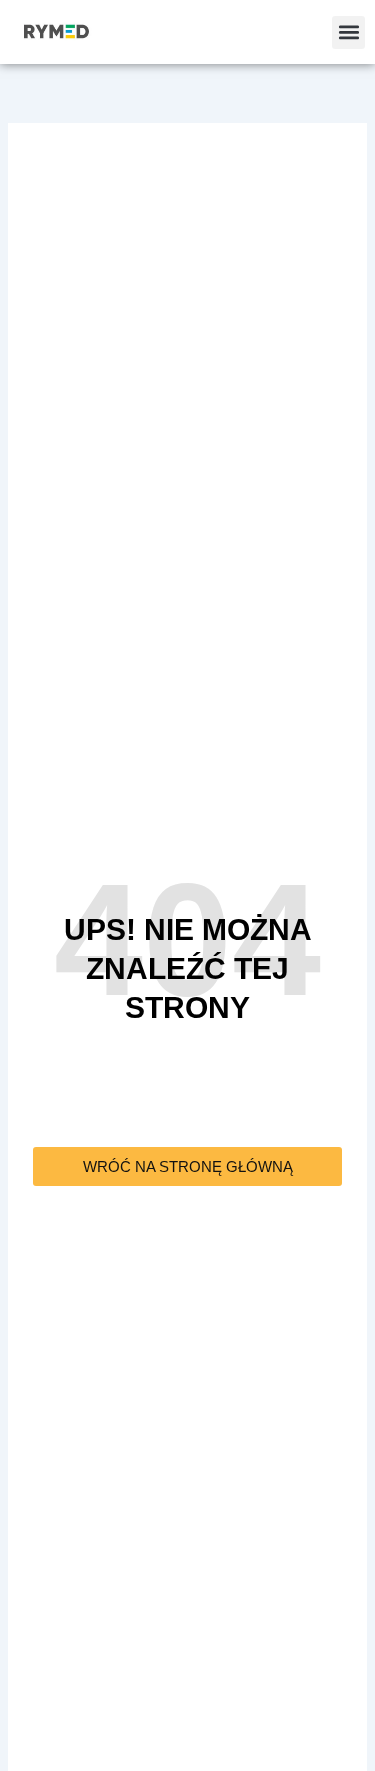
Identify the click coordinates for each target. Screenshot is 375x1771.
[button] (348, 32)
